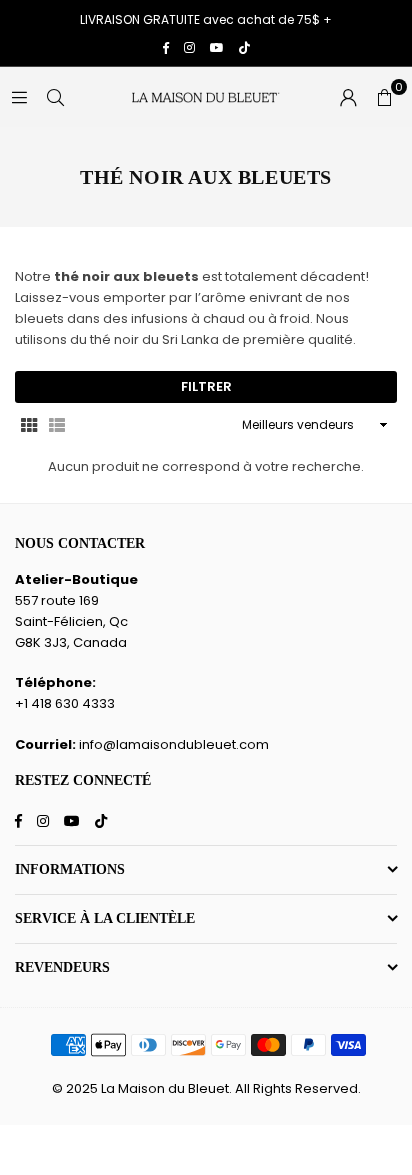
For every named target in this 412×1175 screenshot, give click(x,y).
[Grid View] (29, 424)
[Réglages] (348, 97)
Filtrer (206, 386)
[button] (384, 97)
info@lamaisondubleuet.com (174, 744)
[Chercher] (55, 96)
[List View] (57, 424)
